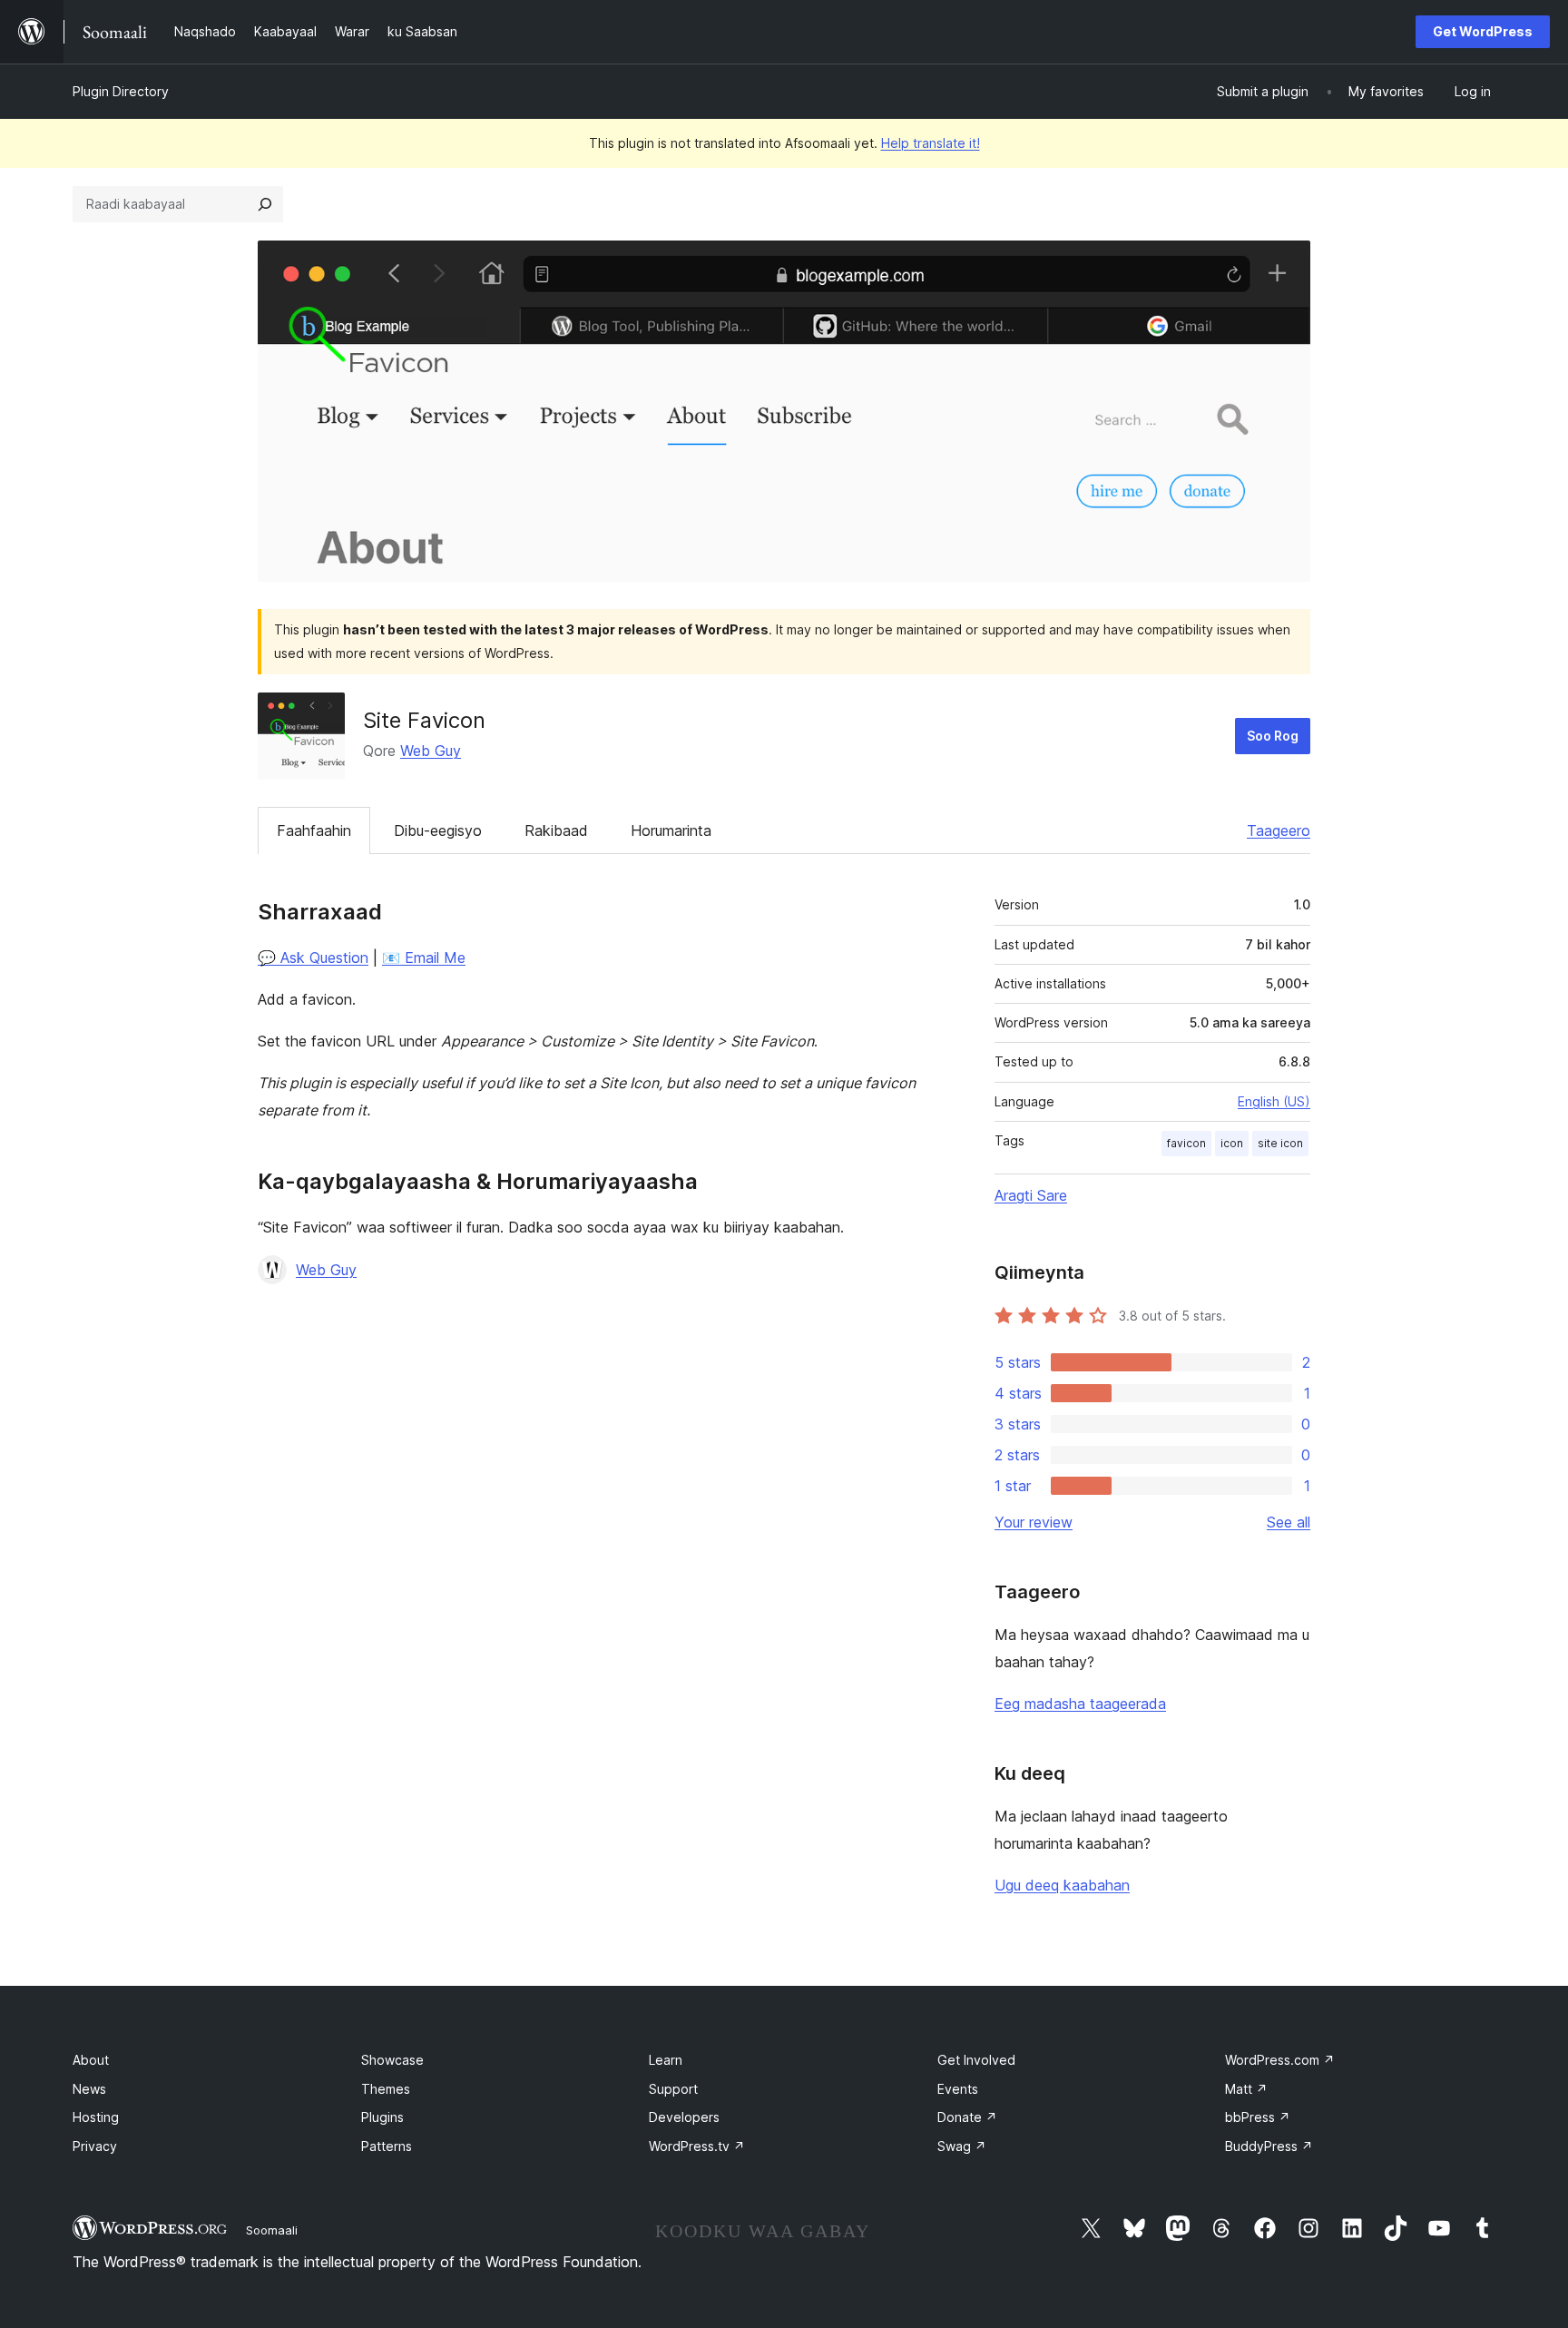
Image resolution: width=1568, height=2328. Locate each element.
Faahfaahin (314, 830)
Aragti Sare (1031, 1195)
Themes (386, 2089)
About (91, 2060)
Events (958, 2089)
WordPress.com (1280, 2060)
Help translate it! (931, 143)
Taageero (1279, 830)
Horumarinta (671, 830)
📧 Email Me (424, 958)
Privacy (95, 2146)
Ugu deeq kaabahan (1062, 1885)
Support (673, 2089)
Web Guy (431, 751)
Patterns (387, 2146)
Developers (684, 2117)
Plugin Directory (121, 91)
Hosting (96, 2117)
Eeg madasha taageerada (1080, 1704)
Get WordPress (1483, 31)
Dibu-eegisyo (438, 830)
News (89, 2089)
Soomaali (272, 2230)
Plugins (382, 2117)
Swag (962, 2146)
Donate (967, 2117)
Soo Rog (1273, 736)
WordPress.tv (697, 2146)
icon (1232, 1143)
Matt (1246, 2089)
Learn (666, 2060)
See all (1289, 1522)
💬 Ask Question (313, 958)
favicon (1186, 1143)
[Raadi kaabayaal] (265, 204)
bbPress (1258, 2117)
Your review (1034, 1522)
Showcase (392, 2060)
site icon (1280, 1143)
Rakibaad (556, 830)
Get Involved (976, 2060)
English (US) (1274, 1101)
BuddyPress (1269, 2146)
